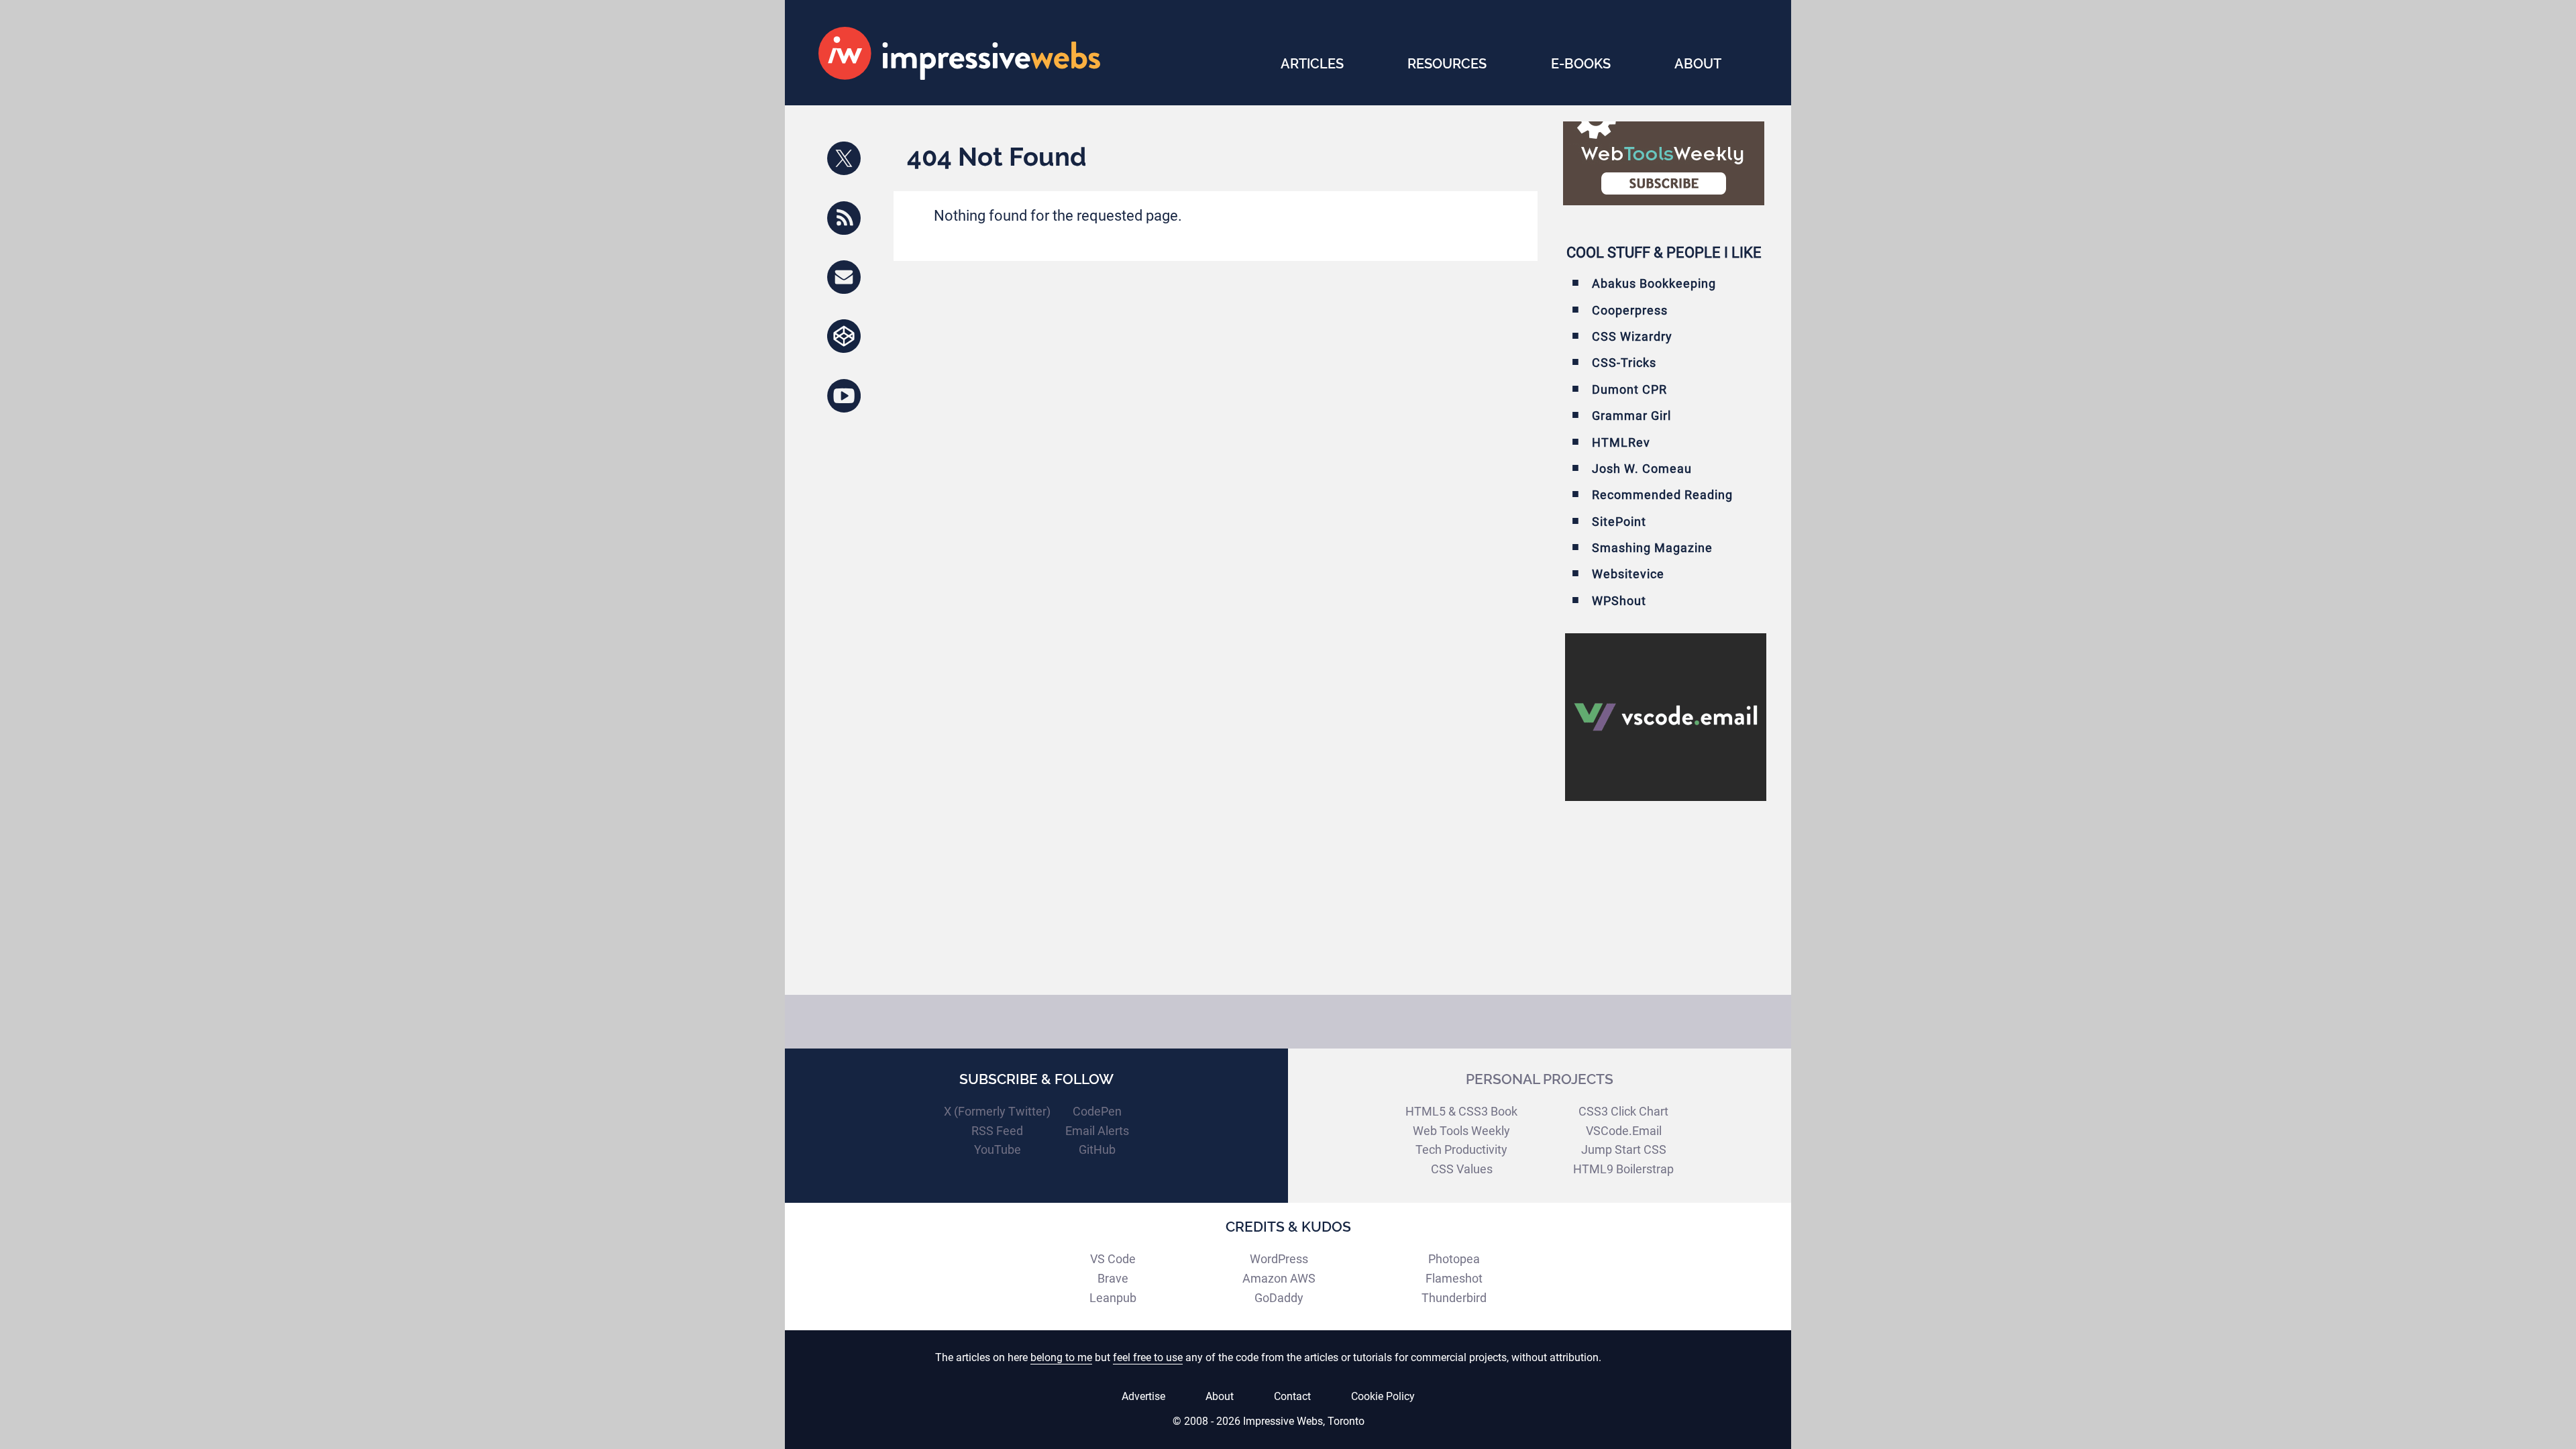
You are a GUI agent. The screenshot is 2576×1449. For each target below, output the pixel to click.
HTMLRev (1621, 442)
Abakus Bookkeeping (1654, 283)
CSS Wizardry (1632, 336)
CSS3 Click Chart (1623, 1111)
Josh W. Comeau (1642, 469)
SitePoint (1619, 522)
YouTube (998, 1149)
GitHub (1097, 1149)
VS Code (1113, 1259)
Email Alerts (1097, 1131)
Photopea (1454, 1259)
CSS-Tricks (1624, 363)
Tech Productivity (1461, 1149)
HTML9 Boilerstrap (1623, 1169)
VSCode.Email (1624, 1131)
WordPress (1279, 1259)
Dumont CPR (1629, 389)
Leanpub (1113, 1298)
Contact (1292, 1396)
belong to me (1061, 1357)
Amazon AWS (1279, 1278)
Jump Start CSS (1624, 1149)
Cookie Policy (1383, 1396)
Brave (1113, 1278)
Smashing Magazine (1652, 548)
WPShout (1619, 601)
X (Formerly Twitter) (997, 1111)
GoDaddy (1279, 1298)
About (1698, 64)
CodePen (1097, 1111)
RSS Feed (997, 1131)
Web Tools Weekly (1461, 1131)
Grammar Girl (1631, 416)
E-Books (1581, 64)
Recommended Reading (1662, 495)
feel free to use (1148, 1357)
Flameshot (1454, 1278)
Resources (1447, 64)
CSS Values (1462, 1169)
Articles (1312, 64)
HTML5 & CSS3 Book (1461, 1111)
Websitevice (1628, 574)
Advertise (1143, 1396)
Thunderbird (1454, 1298)
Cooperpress (1630, 310)
